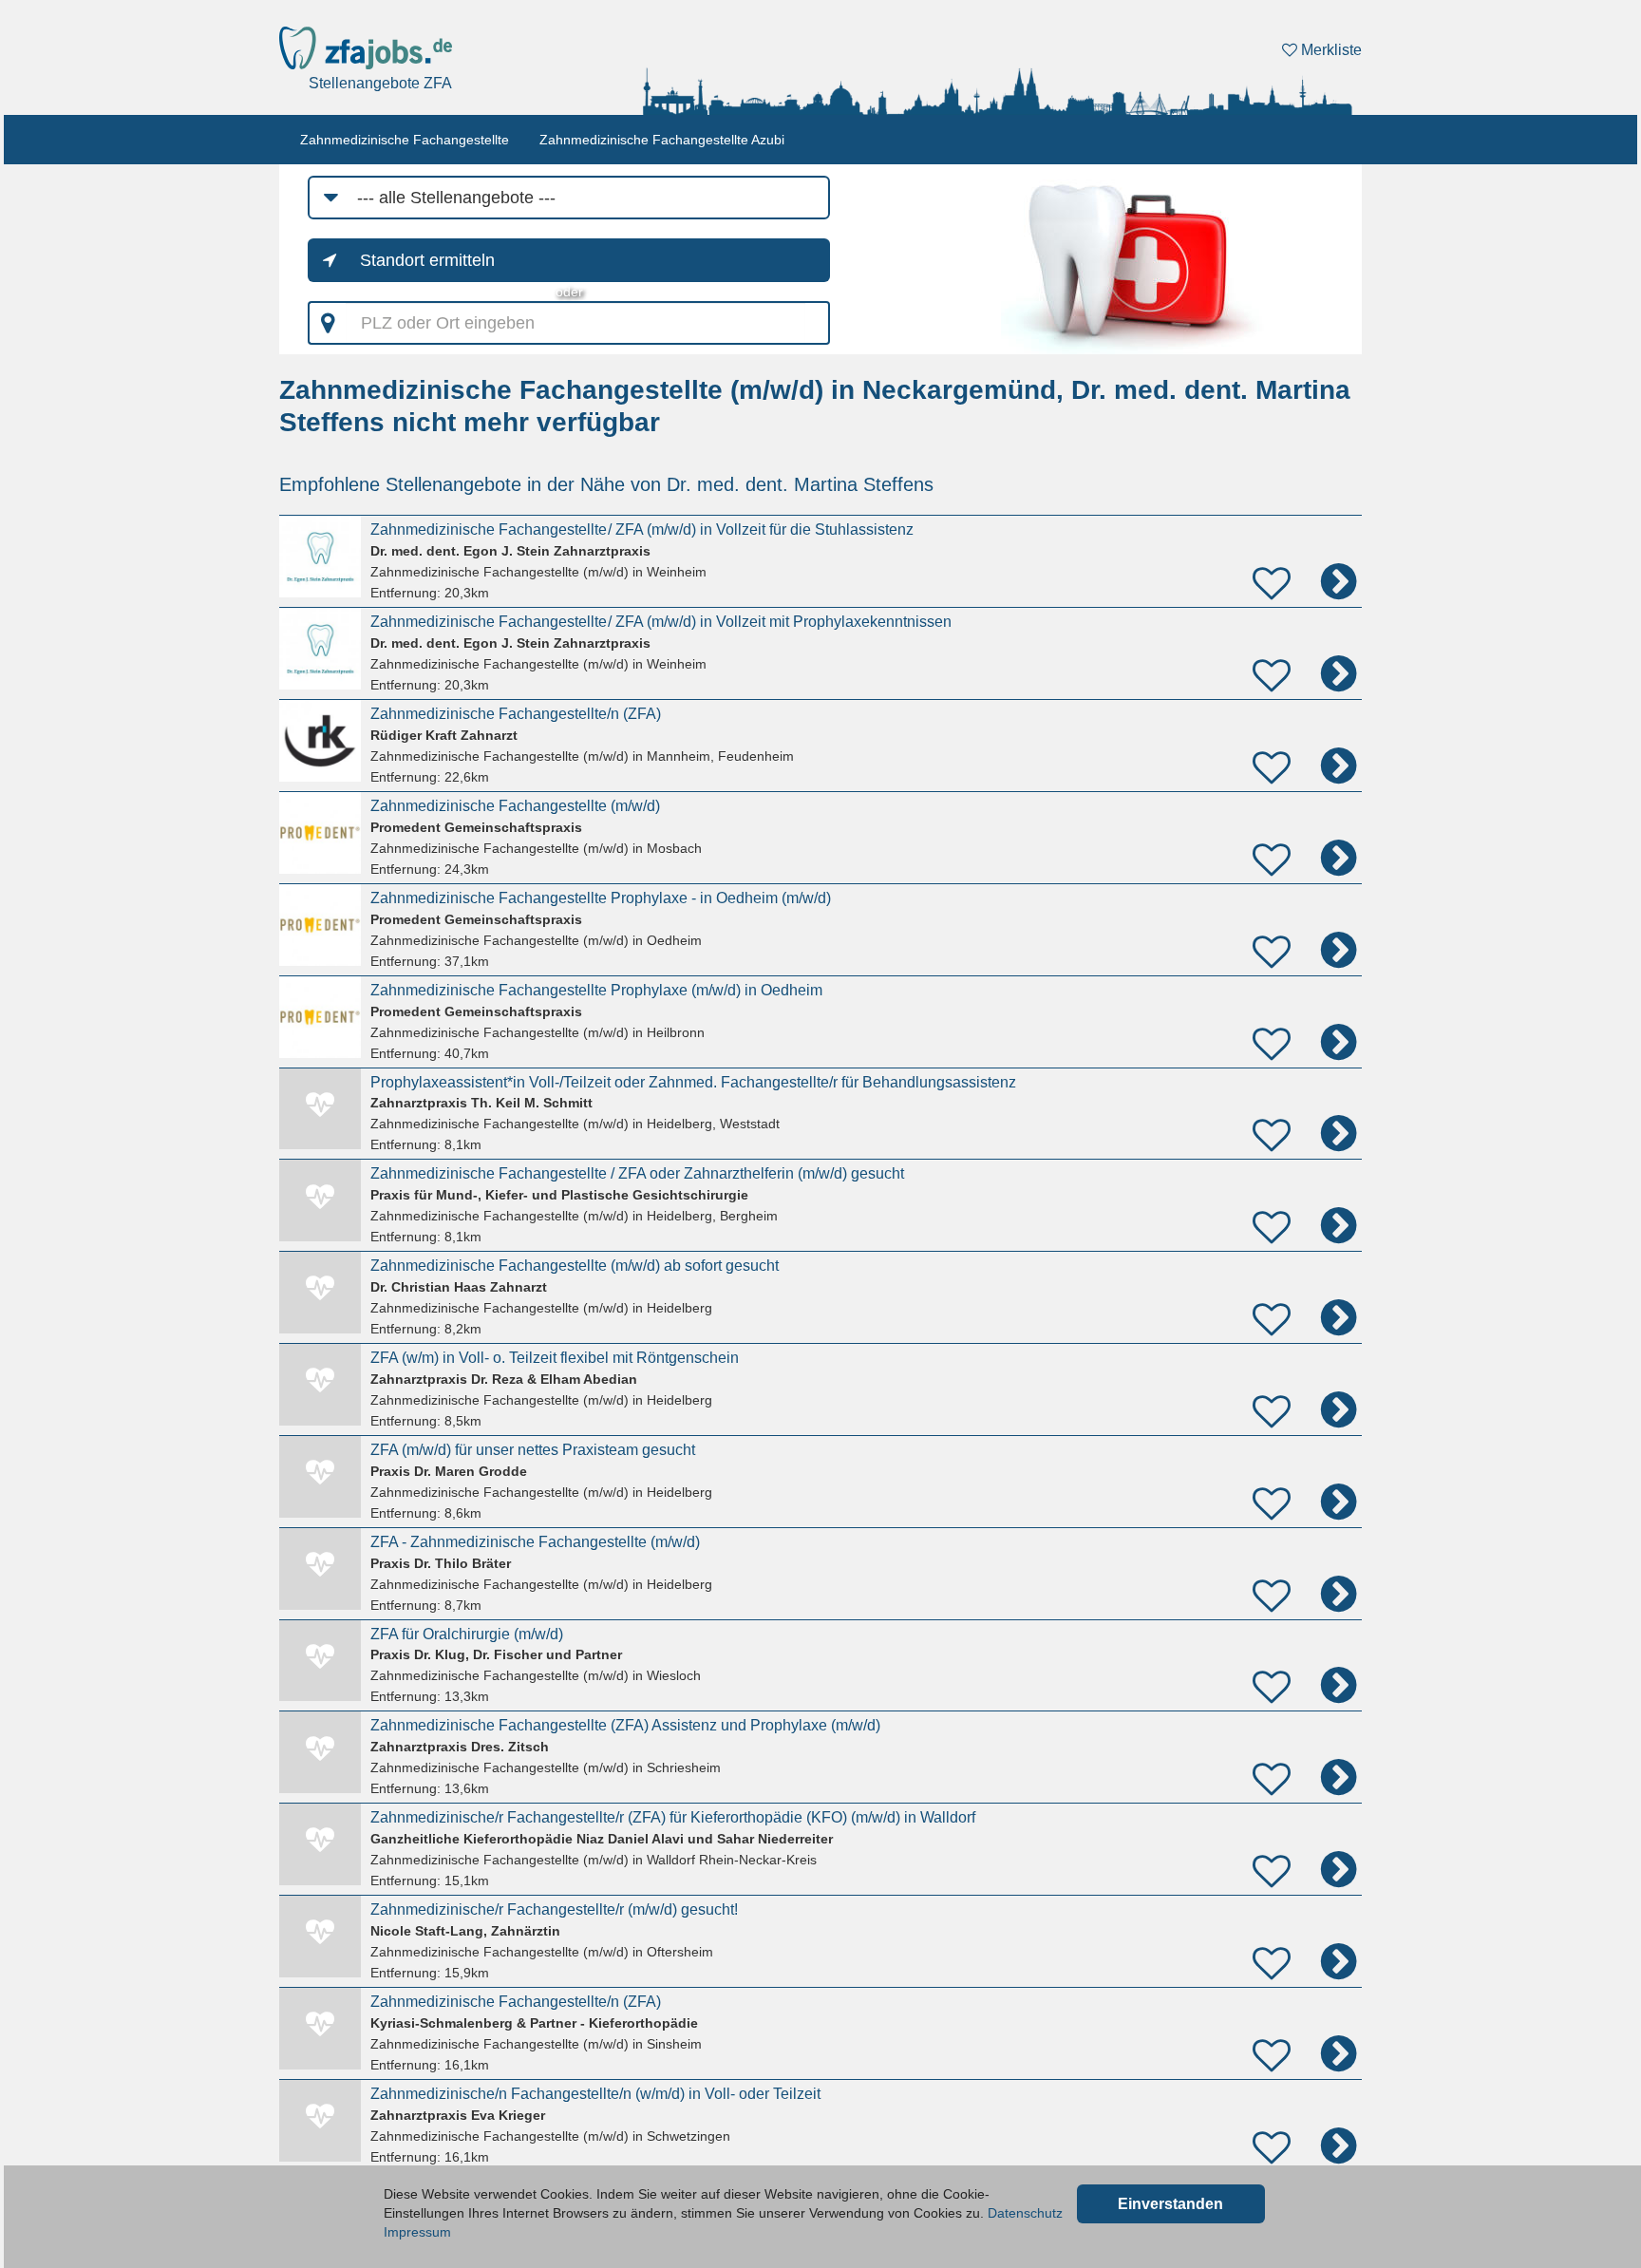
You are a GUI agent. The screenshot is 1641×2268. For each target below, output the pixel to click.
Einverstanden (1170, 2204)
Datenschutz (1025, 2213)
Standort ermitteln (427, 260)
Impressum (417, 2232)
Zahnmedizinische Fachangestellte (405, 140)
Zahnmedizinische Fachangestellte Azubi (662, 140)
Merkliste (1330, 50)
